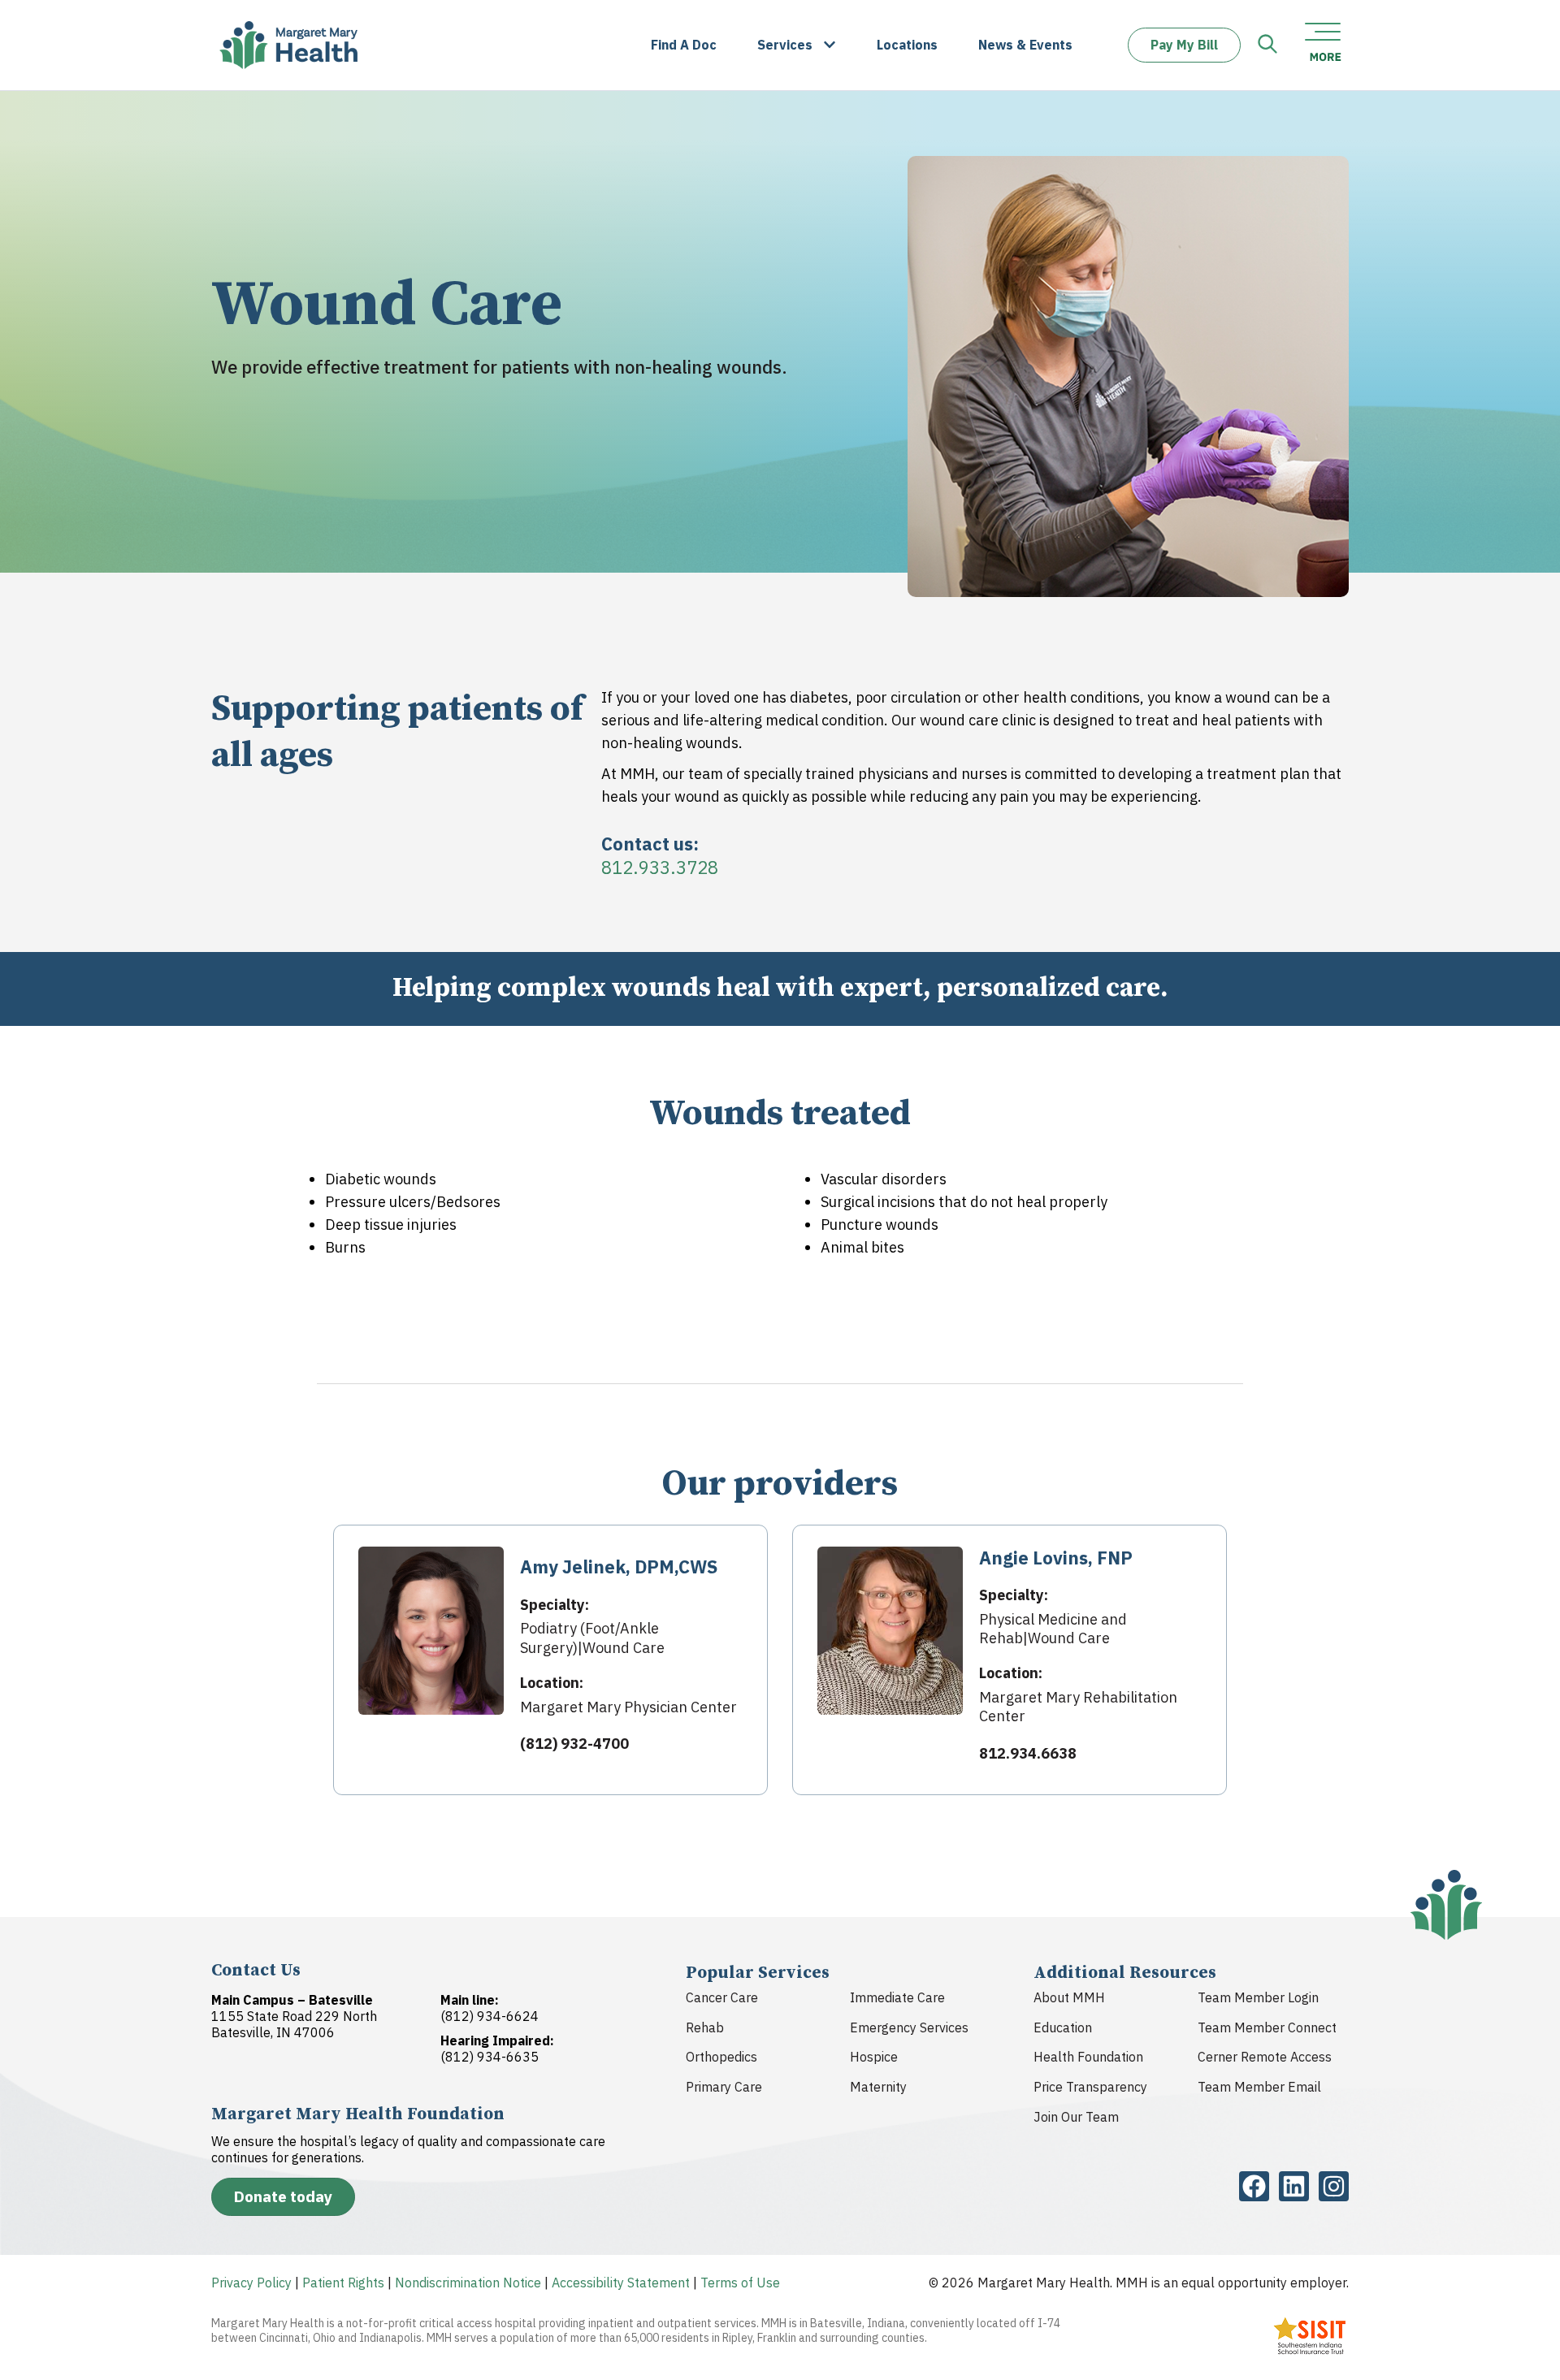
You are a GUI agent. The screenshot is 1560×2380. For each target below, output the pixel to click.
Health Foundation (1088, 2057)
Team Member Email (1259, 2087)
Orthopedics (721, 2057)
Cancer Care (722, 1997)
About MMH (1069, 1997)
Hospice (874, 2057)
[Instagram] (1334, 2186)
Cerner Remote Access (1265, 2057)
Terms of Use (740, 2283)
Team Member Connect (1267, 2027)
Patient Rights (343, 2283)
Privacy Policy (251, 2283)
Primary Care (724, 2087)
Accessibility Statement (621, 2283)
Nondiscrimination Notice (468, 2283)
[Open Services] (830, 45)
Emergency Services (909, 2027)
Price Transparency (1090, 2087)
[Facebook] (1254, 2186)
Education (1063, 2027)
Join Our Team (1076, 2117)
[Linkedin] (1294, 2186)
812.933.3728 (660, 867)
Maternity (878, 2087)
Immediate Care (897, 1997)
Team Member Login (1258, 1997)
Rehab (705, 2027)
